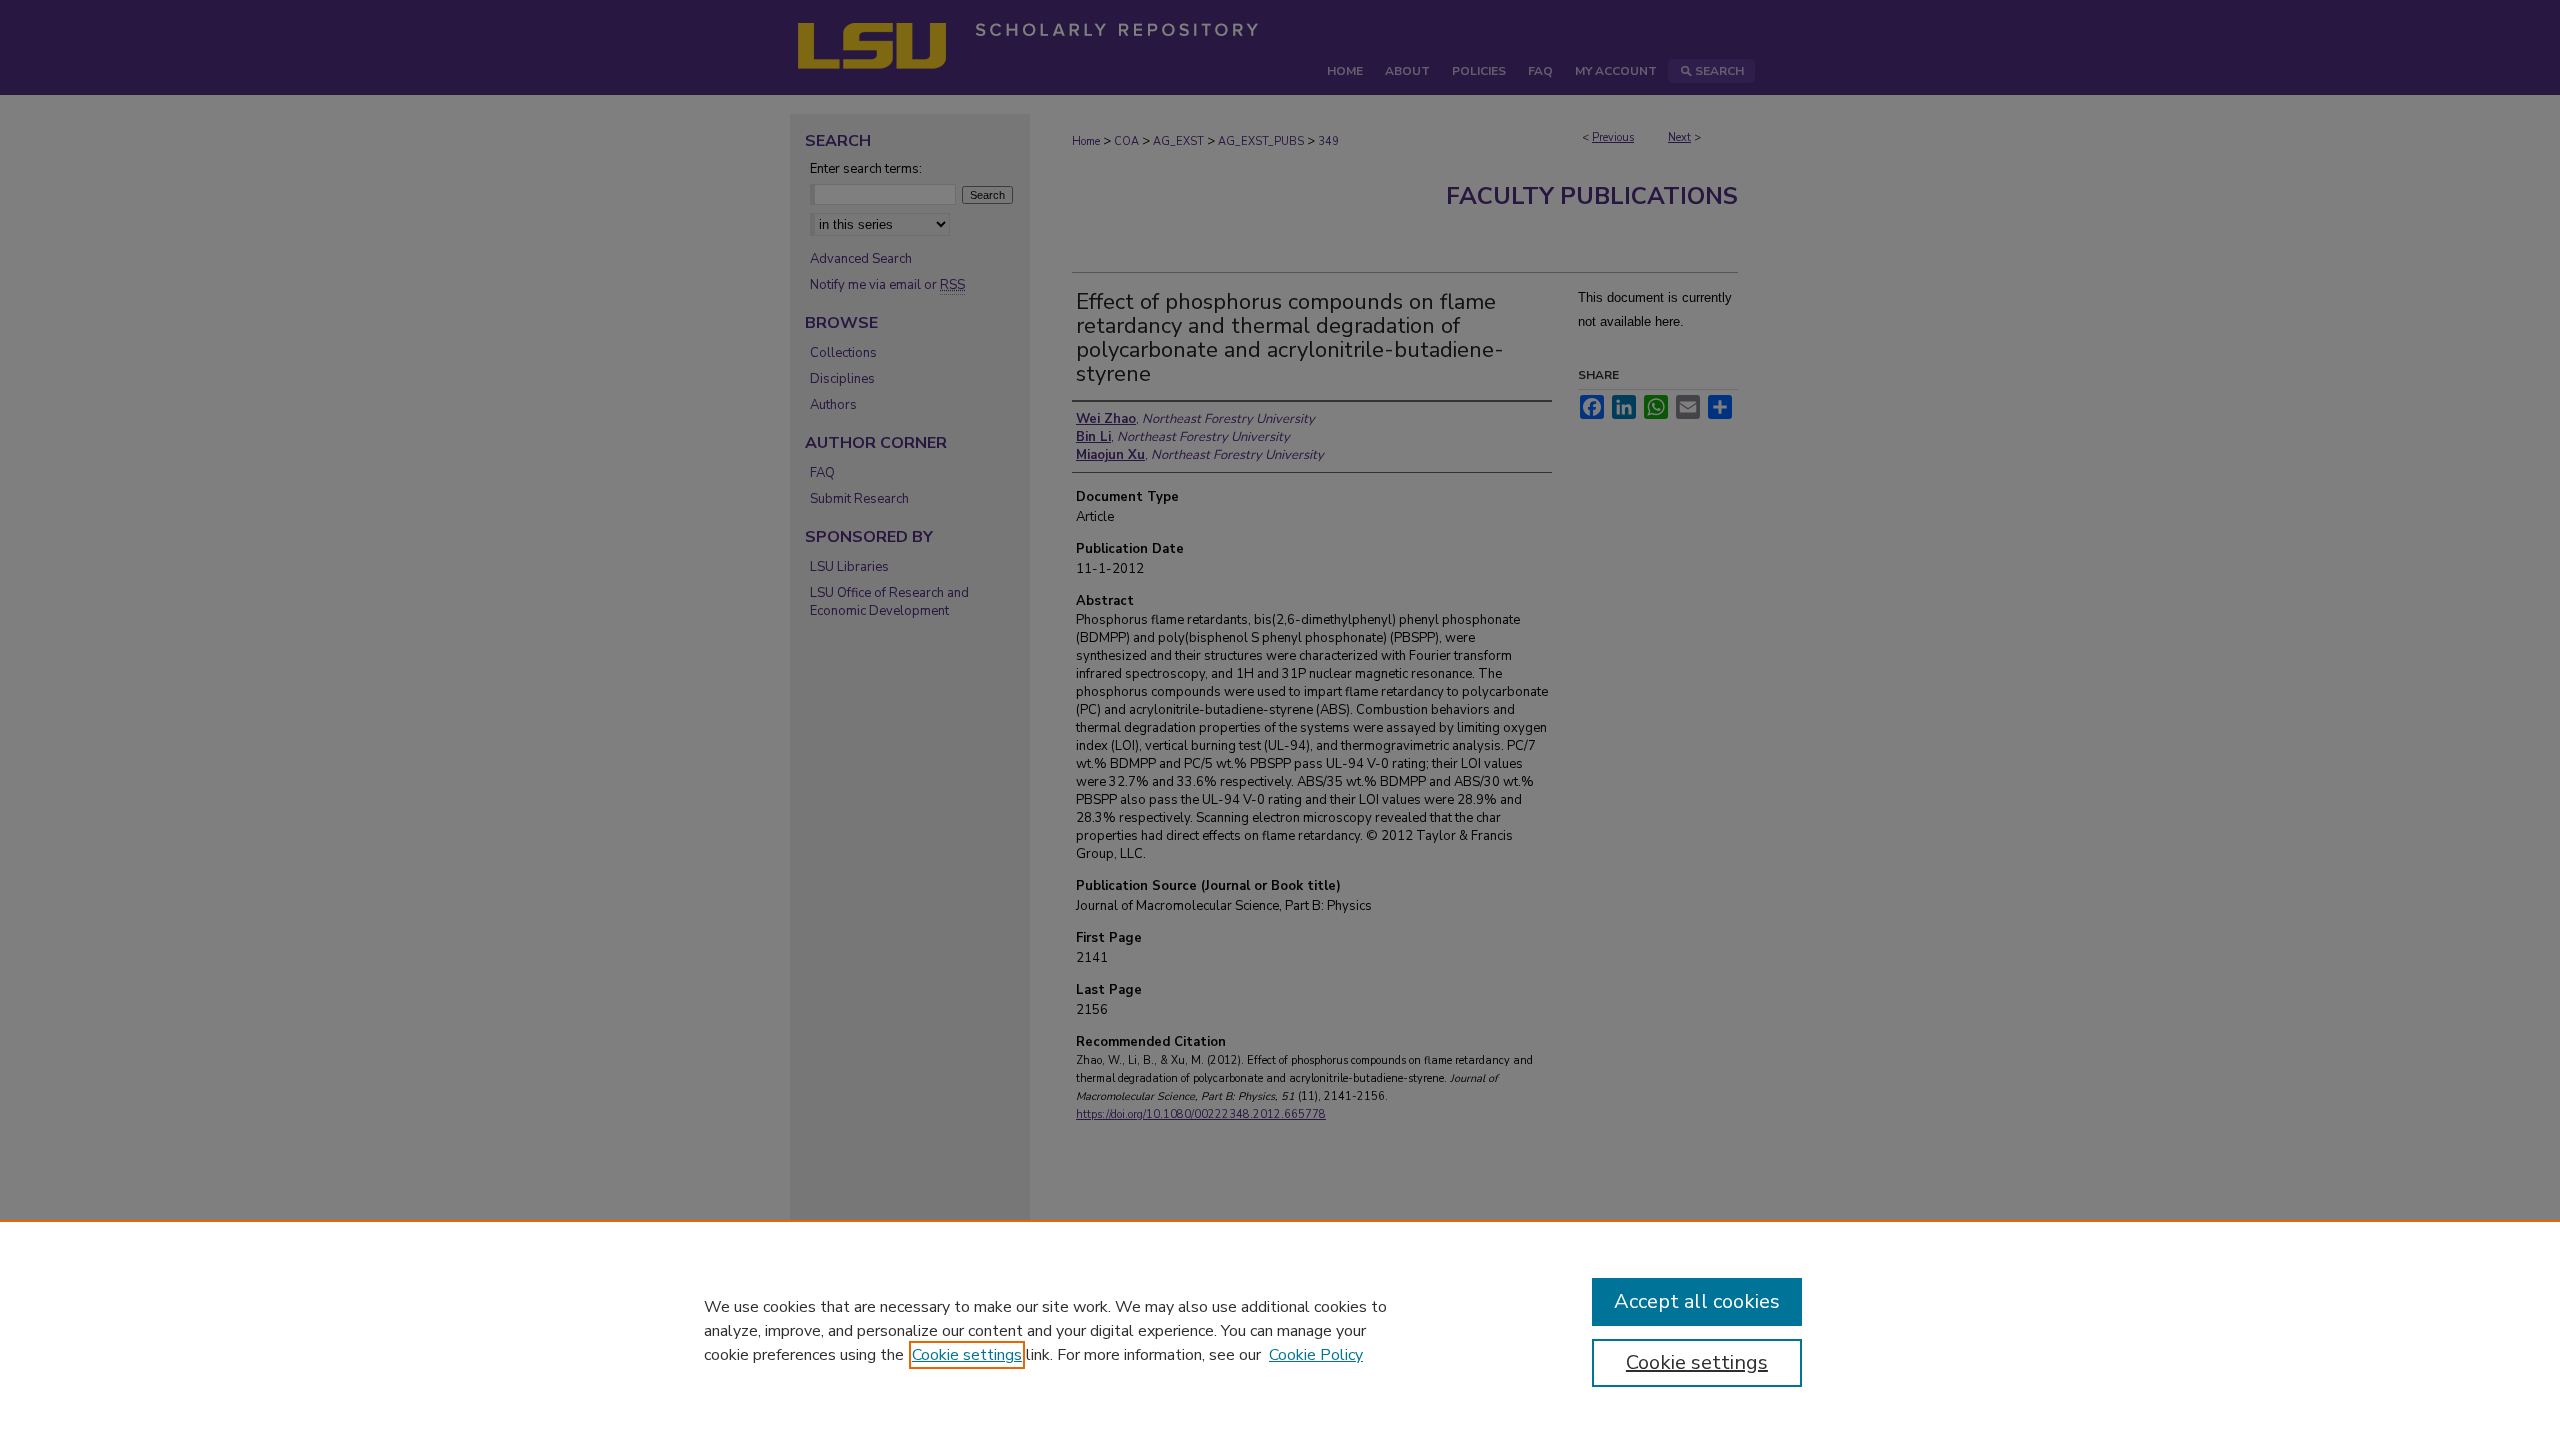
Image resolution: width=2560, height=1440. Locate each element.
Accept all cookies (1697, 1301)
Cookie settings (967, 1355)
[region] (1280, 1330)
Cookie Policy (1316, 1355)
